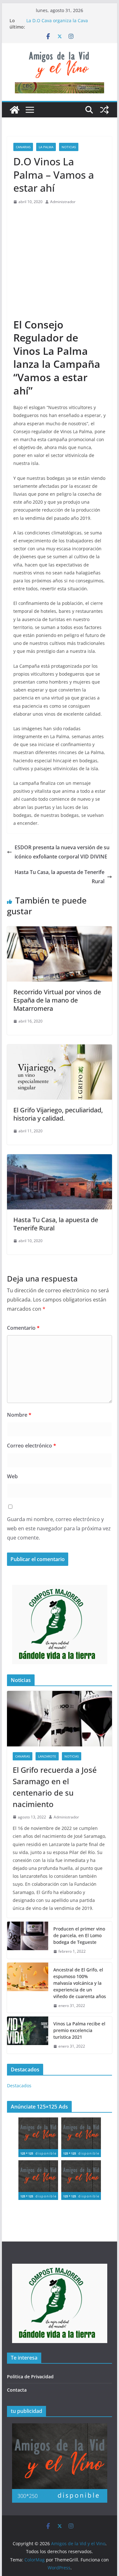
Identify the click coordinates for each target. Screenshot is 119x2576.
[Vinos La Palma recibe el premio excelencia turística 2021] (28, 2035)
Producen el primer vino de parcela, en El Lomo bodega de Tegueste (79, 1935)
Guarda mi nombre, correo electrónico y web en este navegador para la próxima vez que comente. (59, 1528)
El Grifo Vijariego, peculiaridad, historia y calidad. (58, 1114)
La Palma (46, 147)
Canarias (23, 147)
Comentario (23, 1328)
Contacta (17, 2390)
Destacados (19, 2086)
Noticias (69, 147)
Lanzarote (47, 1756)
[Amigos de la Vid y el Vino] (15, 110)
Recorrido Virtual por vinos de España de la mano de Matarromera (57, 1000)
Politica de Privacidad (30, 2377)
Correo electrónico (32, 1446)
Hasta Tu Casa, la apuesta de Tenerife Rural (60, 877)
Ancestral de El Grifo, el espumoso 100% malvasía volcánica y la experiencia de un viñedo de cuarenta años (80, 1983)
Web (12, 1476)
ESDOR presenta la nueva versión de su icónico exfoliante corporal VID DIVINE (62, 852)
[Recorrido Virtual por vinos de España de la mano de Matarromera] (60, 931)
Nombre (19, 1415)
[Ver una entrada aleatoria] (104, 110)
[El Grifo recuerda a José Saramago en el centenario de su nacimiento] (60, 1718)
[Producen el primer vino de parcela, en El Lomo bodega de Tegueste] (28, 1940)
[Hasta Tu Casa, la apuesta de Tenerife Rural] (60, 1159)
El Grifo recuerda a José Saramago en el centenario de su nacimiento (55, 1787)
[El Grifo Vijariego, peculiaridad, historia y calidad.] (60, 1049)
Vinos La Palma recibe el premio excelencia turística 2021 (79, 2030)
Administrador (63, 202)
